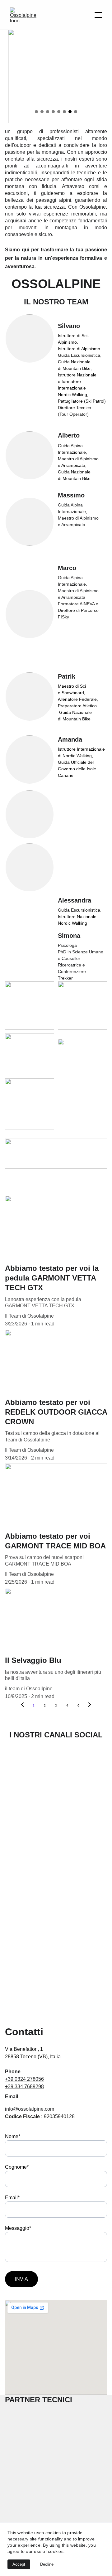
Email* (12, 2198)
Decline (47, 2564)
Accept (19, 2564)
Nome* (13, 2136)
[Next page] (90, 1706)
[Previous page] (22, 1706)
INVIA (21, 2279)
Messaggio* (18, 2228)
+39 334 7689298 (24, 2087)
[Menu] (98, 15)
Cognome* (17, 2167)
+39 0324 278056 (24, 2079)
